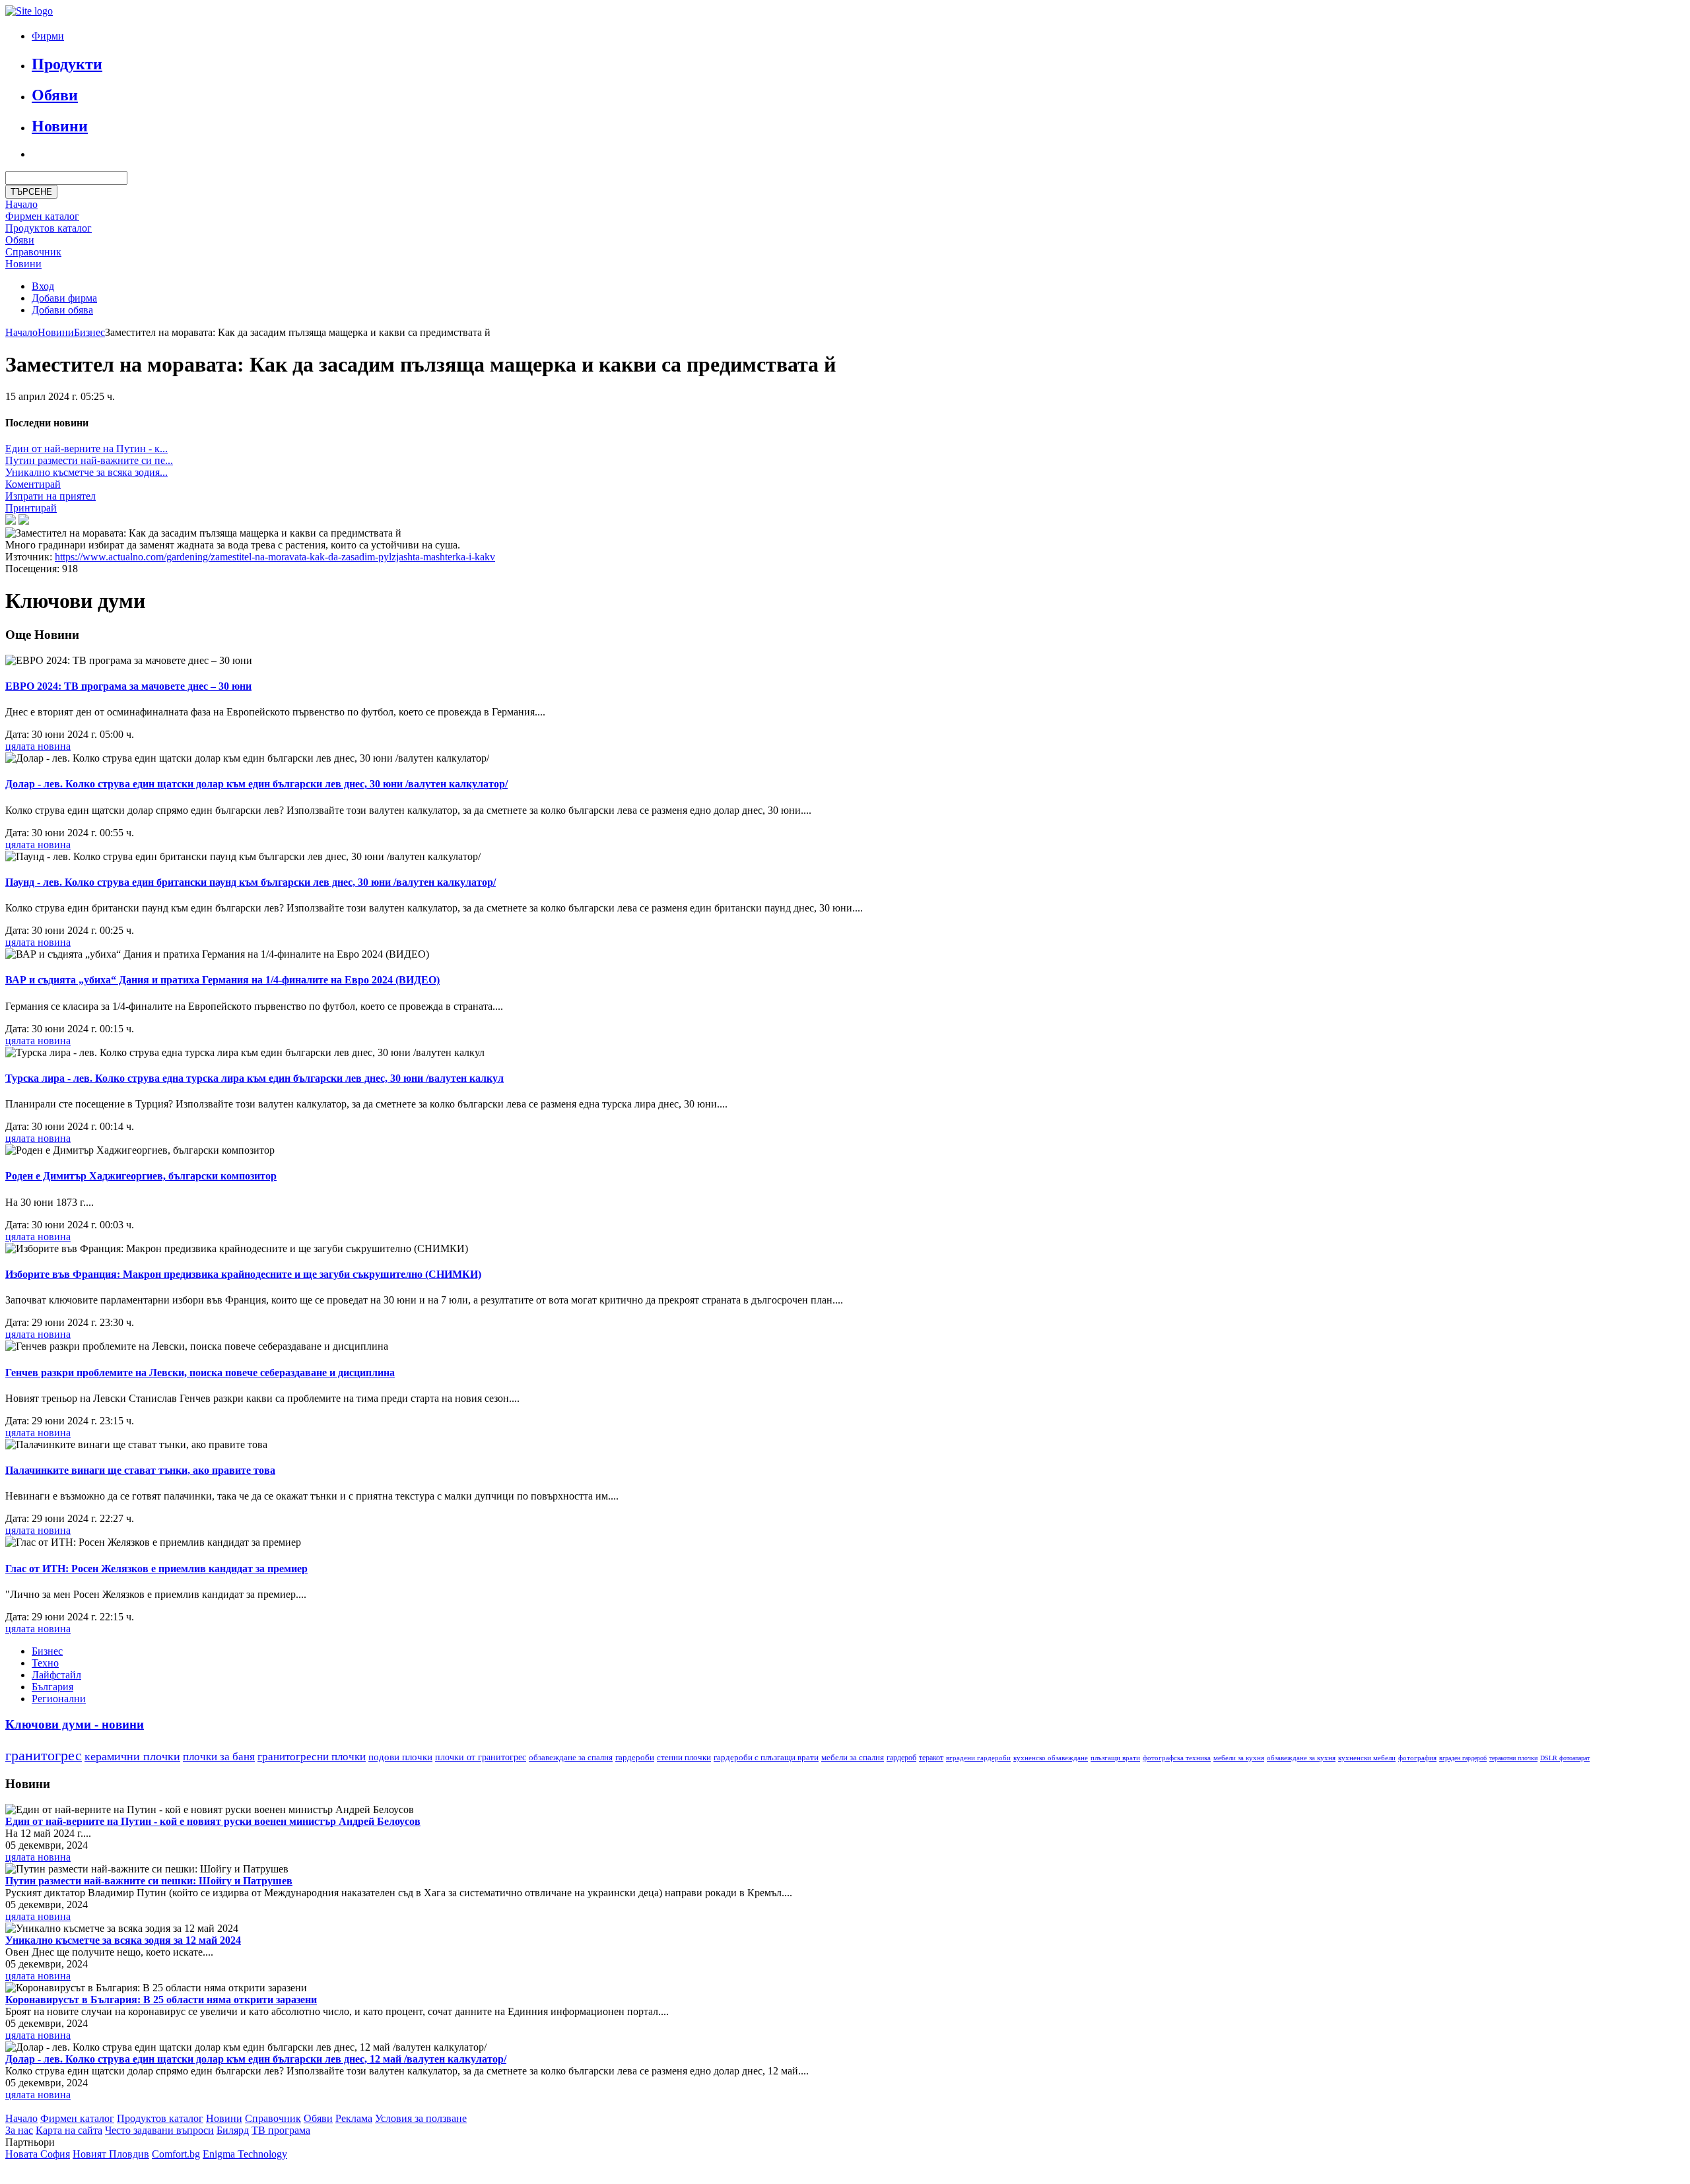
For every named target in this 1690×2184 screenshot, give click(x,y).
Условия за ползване (421, 2118)
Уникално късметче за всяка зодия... (86, 472)
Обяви (55, 95)
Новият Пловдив (111, 2154)
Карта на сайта (69, 2130)
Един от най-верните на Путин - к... (86, 448)
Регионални (59, 1699)
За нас (19, 2130)
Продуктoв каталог (49, 228)
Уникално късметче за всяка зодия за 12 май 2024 (123, 1940)
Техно (45, 1663)
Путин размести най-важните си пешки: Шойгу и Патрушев (149, 1881)
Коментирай (33, 484)
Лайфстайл (56, 1675)
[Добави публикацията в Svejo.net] (24, 521)
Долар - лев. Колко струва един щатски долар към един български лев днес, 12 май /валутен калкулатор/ (256, 2059)
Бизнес (89, 332)
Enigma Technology (245, 2154)
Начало (21, 204)
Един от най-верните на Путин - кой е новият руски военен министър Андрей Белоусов (213, 1821)
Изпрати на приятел (51, 496)
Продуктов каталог (160, 2118)
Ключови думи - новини (75, 1724)
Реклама (354, 2118)
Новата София (38, 2154)
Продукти (67, 64)
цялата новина (38, 746)
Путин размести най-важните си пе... (89, 460)
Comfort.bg (176, 2154)
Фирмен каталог (42, 216)
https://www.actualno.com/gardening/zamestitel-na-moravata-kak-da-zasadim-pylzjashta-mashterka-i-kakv (275, 557)
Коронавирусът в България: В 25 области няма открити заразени (161, 2000)
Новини (60, 126)
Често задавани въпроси (159, 2130)
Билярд (233, 2130)
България (52, 1687)
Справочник (33, 252)
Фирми (48, 36)
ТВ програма (281, 2130)
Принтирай (31, 508)
